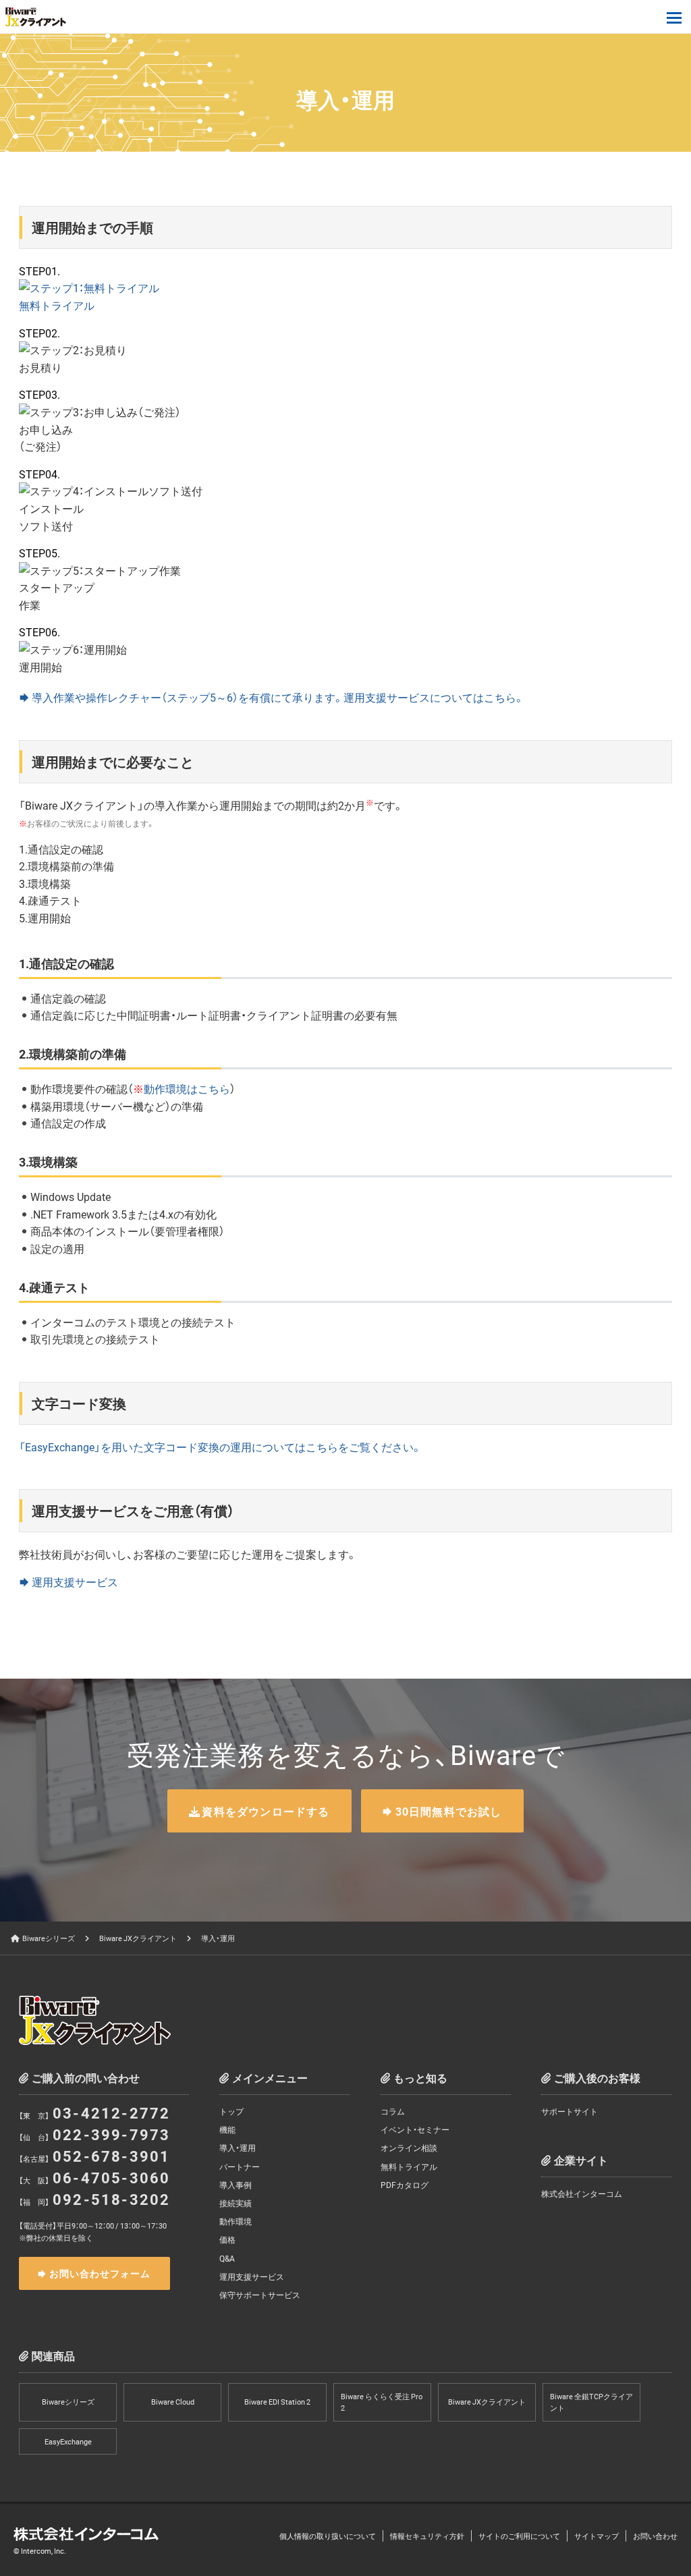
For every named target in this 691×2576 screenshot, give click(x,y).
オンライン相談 (409, 2148)
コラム (393, 2111)
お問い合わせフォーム (100, 2273)
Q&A (227, 2258)
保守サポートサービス (260, 2295)
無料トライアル (409, 2166)
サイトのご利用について (519, 2536)
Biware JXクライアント (138, 1938)
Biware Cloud (173, 2402)
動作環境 (236, 2221)
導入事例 (236, 2185)
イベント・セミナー (415, 2129)
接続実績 (236, 2203)
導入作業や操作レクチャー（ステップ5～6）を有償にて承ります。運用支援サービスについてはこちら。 (278, 697)
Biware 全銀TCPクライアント (591, 2402)
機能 (227, 2129)
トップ (231, 2111)
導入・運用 (238, 2148)
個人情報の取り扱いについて (328, 2536)
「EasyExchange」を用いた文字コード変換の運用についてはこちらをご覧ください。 (220, 1447)
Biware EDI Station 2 (277, 2402)
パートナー (240, 2166)
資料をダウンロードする (266, 1811)
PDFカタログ (405, 2185)
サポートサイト (570, 2111)
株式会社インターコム (582, 2193)
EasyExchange (68, 2441)
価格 (227, 2239)
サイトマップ (597, 2536)
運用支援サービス (75, 1581)
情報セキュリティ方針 (427, 2536)
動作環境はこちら (187, 1088)
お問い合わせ (655, 2536)
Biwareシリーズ (49, 1938)
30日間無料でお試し (449, 1811)
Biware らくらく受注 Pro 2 (382, 2402)
